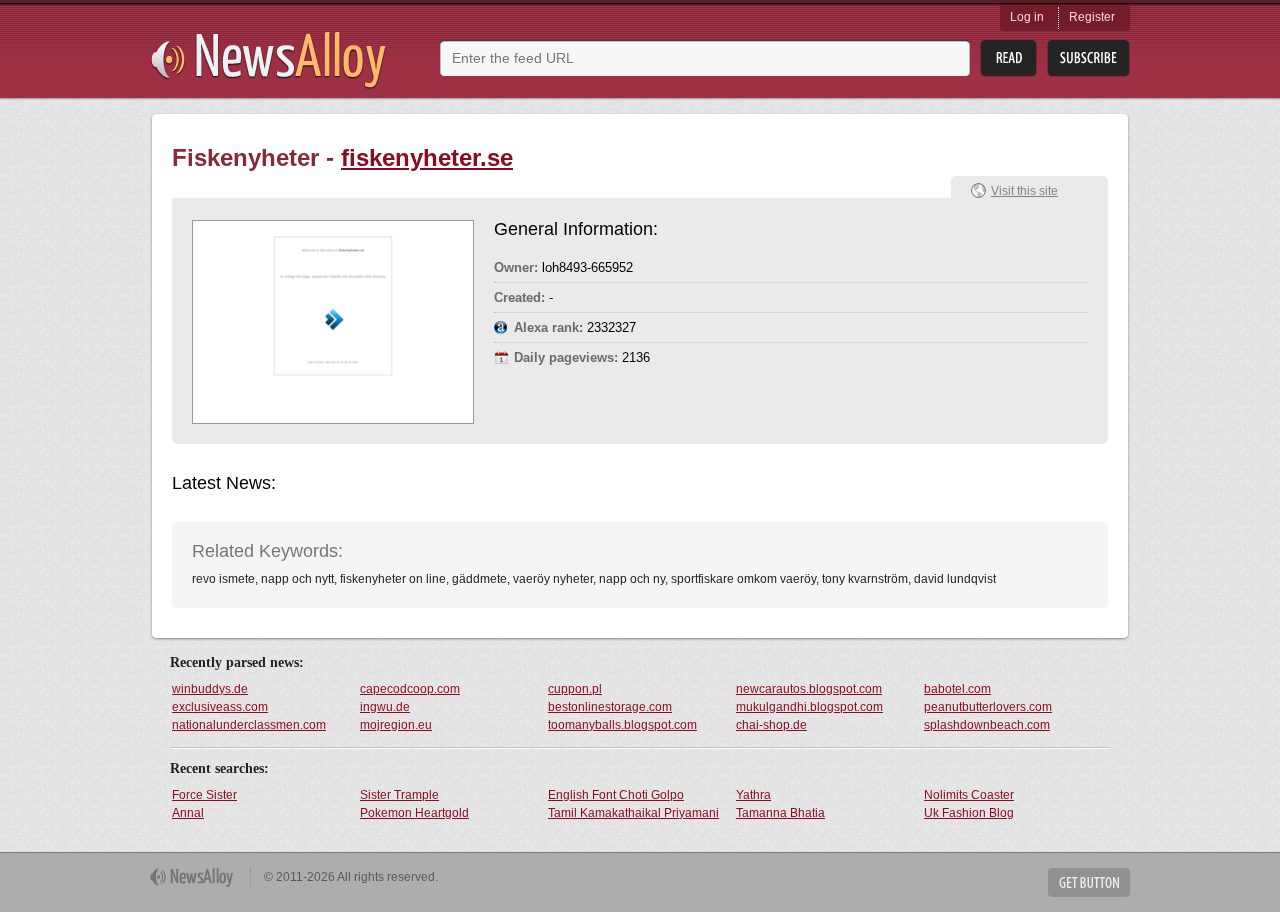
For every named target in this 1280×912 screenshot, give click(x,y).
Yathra (753, 795)
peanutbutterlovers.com (988, 707)
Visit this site (1024, 191)
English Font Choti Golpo (616, 795)
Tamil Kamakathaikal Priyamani (633, 813)
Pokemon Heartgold (414, 813)
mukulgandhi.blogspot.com (809, 707)
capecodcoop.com (410, 689)
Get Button (1089, 882)
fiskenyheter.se (427, 157)
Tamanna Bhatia (780, 813)
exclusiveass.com (220, 707)
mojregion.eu (396, 725)
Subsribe (1088, 58)
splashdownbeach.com (987, 725)
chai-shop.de (771, 725)
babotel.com (957, 689)
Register (1092, 17)
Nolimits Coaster (969, 795)
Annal (188, 813)
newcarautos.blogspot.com (809, 689)
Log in (1027, 17)
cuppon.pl (575, 689)
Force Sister (204, 795)
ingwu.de (385, 707)
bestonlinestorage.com (610, 707)
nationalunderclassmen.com (249, 725)
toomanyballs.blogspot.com (622, 725)
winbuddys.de (210, 689)
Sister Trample (399, 795)
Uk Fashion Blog (969, 813)
